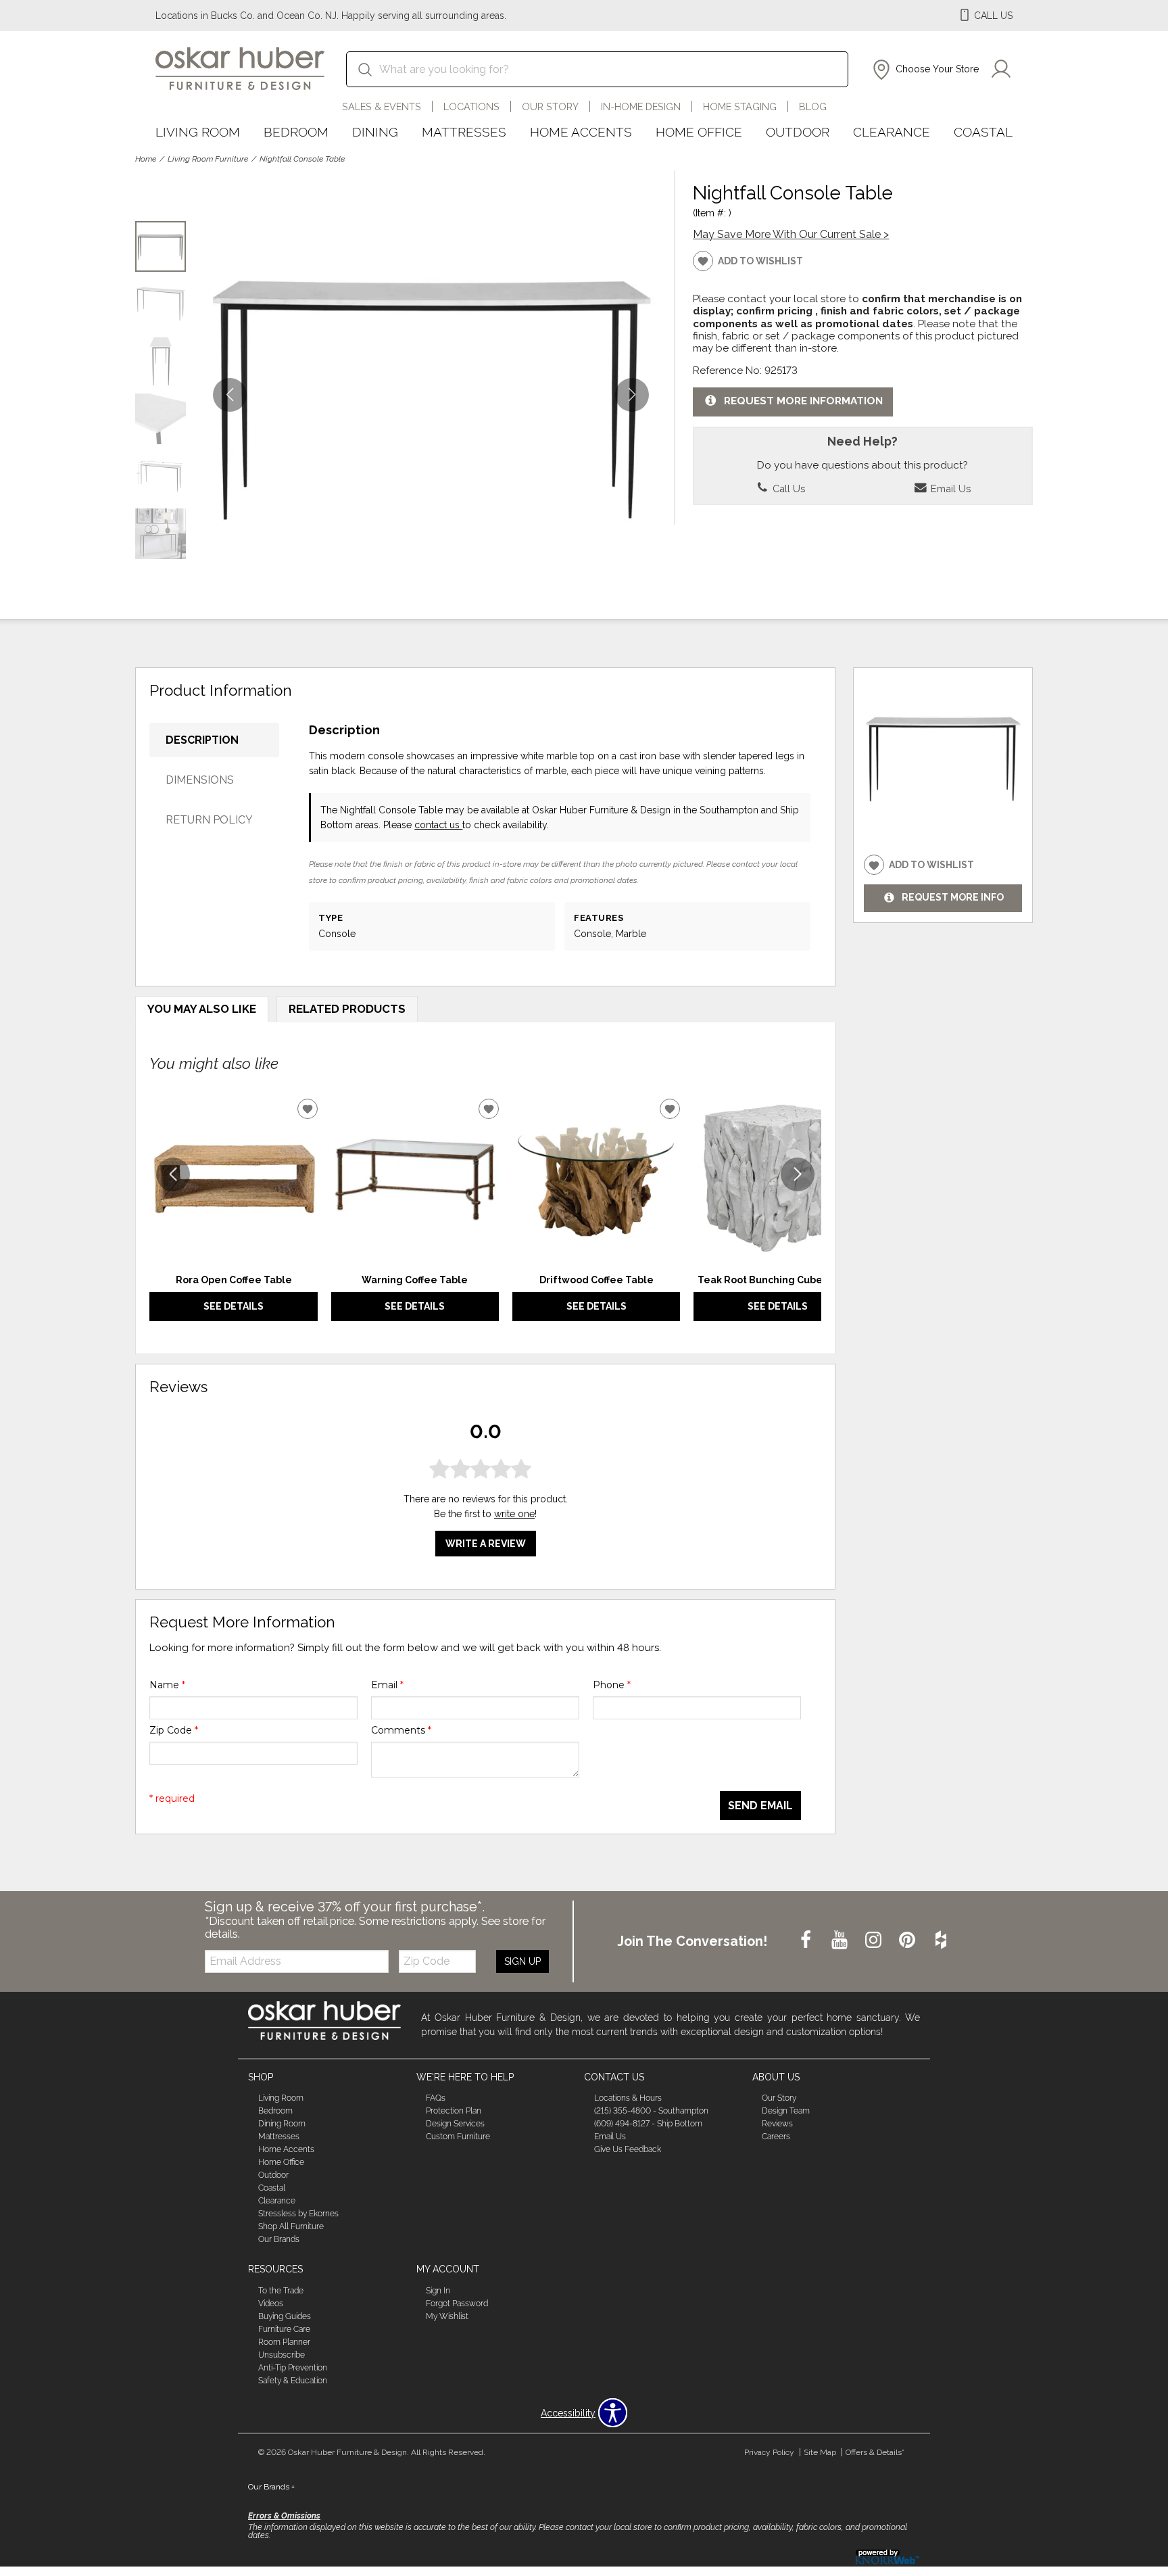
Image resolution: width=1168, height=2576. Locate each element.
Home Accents (581, 132)
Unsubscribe (282, 2355)
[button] (924, 70)
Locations (471, 106)
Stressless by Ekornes (298, 2214)
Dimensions (200, 780)
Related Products (347, 1009)
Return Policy (209, 820)
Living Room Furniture (208, 159)
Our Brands (279, 2239)
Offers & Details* (875, 2452)
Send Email (760, 1806)
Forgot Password (457, 2304)
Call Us (787, 488)
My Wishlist (447, 2316)
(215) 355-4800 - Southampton (651, 2111)
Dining (375, 132)
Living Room (198, 132)
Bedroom (296, 132)
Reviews (777, 2124)
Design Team (786, 2111)
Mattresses (464, 132)
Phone (612, 1685)
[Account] (1001, 70)
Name (167, 1685)
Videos (271, 2304)
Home (146, 159)
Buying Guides (285, 2316)
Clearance (892, 132)
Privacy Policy (769, 2452)
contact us (438, 825)
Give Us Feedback (628, 2149)
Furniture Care (284, 2329)
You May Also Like (202, 1009)
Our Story (550, 106)
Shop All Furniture (291, 2226)
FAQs (436, 2098)
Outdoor (798, 132)
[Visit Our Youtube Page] (841, 1940)
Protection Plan (454, 2111)
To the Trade (281, 2291)
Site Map (820, 2452)
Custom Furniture (458, 2137)
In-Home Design (641, 106)
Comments (401, 1730)
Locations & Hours (628, 2098)
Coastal (983, 132)
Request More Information (803, 401)
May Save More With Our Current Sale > (791, 234)
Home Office (699, 132)
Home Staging (740, 106)
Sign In (438, 2291)
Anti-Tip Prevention (293, 2368)
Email (387, 1685)
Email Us (949, 488)
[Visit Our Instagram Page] (875, 1940)
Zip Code (174, 1730)
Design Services (455, 2124)
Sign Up (522, 1961)
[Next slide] (798, 1174)
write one (514, 1514)
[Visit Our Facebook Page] (807, 1940)
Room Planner (284, 2342)
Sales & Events (382, 106)
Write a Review (486, 1544)
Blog (813, 106)
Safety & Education (293, 2381)
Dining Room (282, 2124)
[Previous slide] (173, 1174)
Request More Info (953, 898)
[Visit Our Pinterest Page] (908, 1940)
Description (202, 740)
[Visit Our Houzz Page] (941, 1940)
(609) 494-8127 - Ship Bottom (648, 2124)
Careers (776, 2137)
